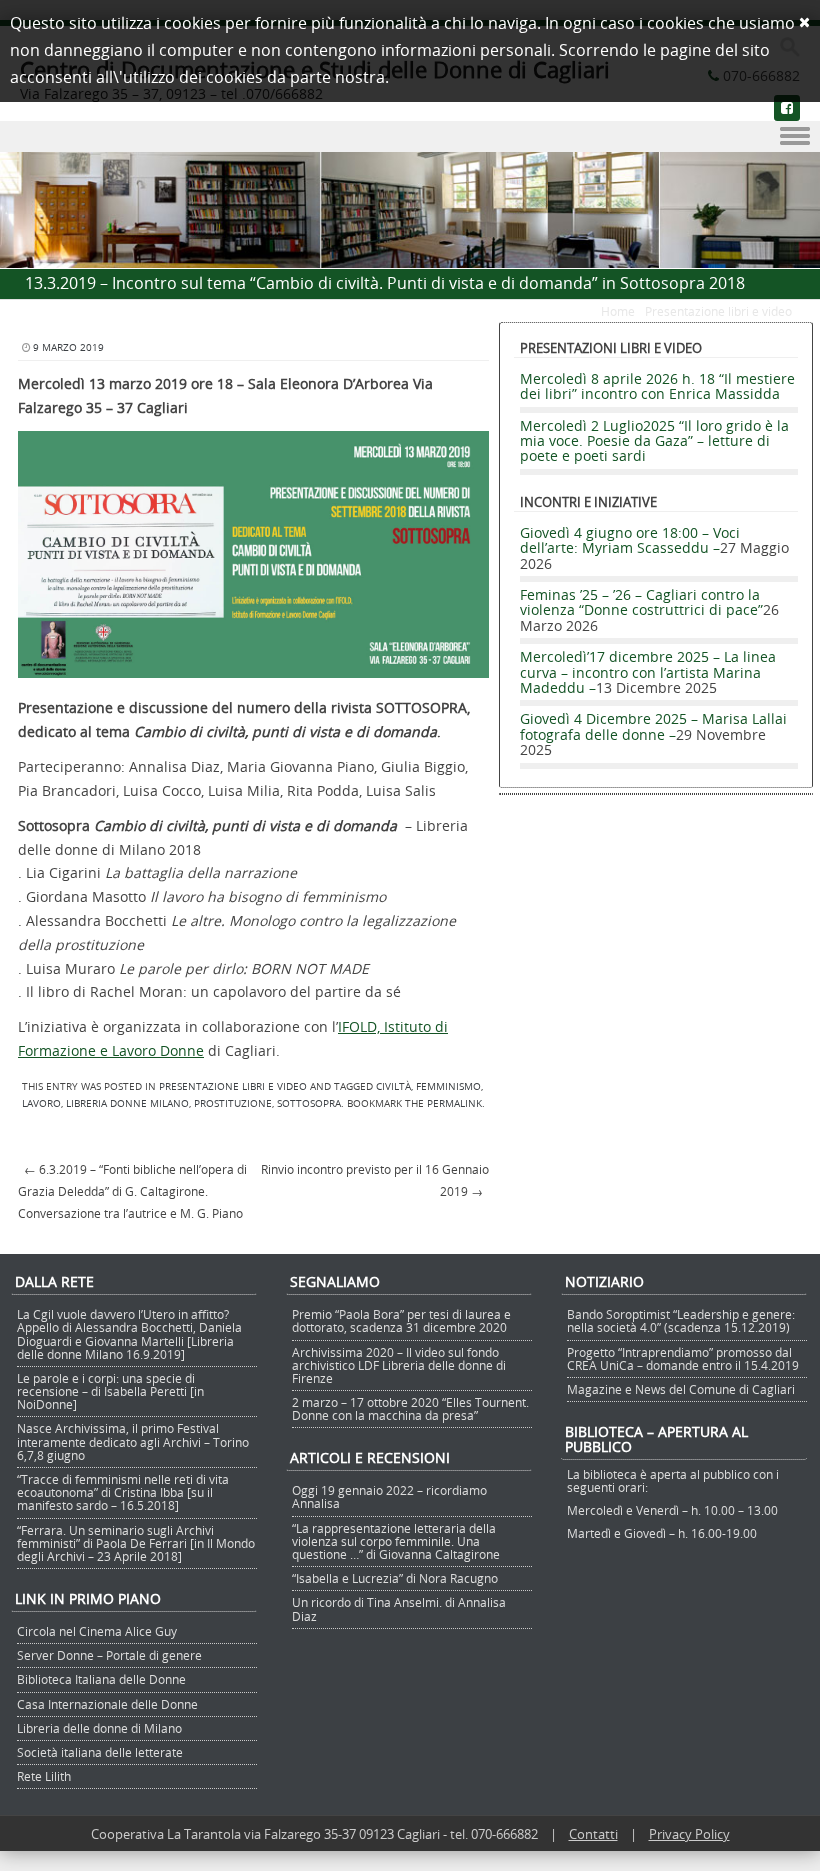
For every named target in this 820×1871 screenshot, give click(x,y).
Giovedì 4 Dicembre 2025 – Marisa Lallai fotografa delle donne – (653, 726)
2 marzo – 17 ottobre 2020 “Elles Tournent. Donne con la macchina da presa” (410, 1408)
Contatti (593, 1834)
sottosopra (309, 1103)
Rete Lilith (44, 1776)
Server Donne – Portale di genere (109, 1655)
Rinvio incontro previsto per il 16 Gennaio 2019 (375, 1180)
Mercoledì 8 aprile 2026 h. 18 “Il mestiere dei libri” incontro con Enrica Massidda (657, 386)
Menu (410, 137)
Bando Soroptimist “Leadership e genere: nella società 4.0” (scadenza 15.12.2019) (681, 1320)
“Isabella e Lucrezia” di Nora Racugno (395, 1578)
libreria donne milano (127, 1103)
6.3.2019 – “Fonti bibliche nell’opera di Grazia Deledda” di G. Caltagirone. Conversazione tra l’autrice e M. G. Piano (132, 1191)
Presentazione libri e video (718, 311)
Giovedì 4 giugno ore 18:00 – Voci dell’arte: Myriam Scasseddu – (630, 540)
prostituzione (233, 1103)
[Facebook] (787, 107)
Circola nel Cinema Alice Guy (97, 1631)
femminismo (448, 1086)
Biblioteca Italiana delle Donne (101, 1679)
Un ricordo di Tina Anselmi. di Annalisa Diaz (399, 1608)
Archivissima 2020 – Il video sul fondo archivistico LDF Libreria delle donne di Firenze (399, 1365)
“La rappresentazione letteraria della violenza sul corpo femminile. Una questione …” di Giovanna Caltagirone (396, 1541)
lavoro (41, 1103)
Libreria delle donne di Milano (99, 1728)
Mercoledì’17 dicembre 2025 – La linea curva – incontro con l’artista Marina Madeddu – (648, 672)
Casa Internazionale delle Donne (107, 1704)
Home (618, 311)
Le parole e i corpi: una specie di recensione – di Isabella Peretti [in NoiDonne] (110, 1391)
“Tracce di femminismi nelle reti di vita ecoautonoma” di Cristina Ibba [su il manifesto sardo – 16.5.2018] (123, 1492)
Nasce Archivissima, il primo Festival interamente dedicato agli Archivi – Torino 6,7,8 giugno (133, 1441)
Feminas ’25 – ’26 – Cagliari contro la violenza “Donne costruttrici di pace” (641, 602)
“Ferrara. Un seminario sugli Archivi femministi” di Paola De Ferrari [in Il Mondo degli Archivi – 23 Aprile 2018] (136, 1543)
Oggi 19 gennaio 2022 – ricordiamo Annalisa (389, 1496)
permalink (454, 1103)
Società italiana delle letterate (100, 1752)
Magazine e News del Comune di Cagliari (681, 1389)
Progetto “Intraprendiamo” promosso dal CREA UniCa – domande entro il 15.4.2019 (683, 1358)
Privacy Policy (689, 1834)
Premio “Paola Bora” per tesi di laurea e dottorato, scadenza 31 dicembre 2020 (401, 1320)
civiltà (393, 1086)
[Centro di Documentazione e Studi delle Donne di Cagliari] (410, 256)
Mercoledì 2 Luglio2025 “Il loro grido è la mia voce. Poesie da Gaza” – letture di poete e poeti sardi (654, 441)
